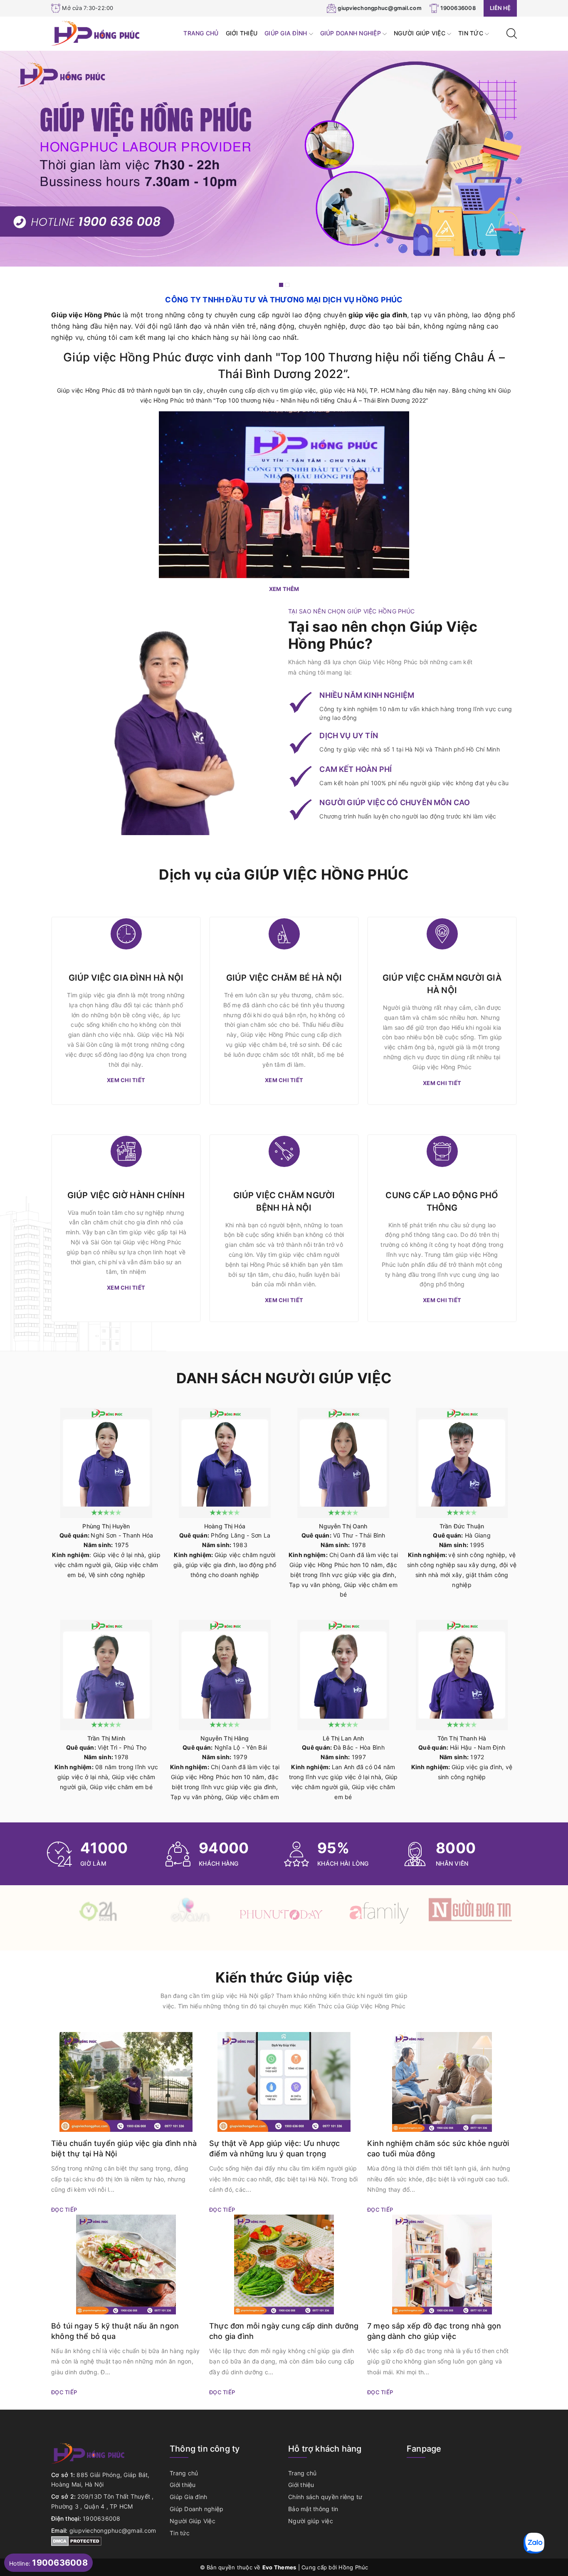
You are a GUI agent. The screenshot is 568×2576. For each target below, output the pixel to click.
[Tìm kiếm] (512, 33)
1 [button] (281, 285)
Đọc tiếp (64, 2210)
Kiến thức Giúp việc (284, 1977)
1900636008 (458, 8)
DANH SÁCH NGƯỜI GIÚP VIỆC (284, 1378)
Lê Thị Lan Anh (343, 1738)
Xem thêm (284, 589)
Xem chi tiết (126, 1080)
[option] (284, 159)
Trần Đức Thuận (462, 1526)
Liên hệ (500, 8)
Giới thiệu (242, 33)
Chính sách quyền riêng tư (325, 2497)
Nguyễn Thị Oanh (343, 1526)
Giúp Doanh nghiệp (352, 33)
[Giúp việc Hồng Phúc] (96, 33)
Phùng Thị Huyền (106, 1526)
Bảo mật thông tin (313, 2509)
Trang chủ (201, 33)
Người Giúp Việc (420, 33)
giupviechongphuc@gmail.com (380, 8)
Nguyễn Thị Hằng (225, 1738)
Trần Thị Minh (106, 1738)
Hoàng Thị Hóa (225, 1526)
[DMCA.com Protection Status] (76, 2540)
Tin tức (472, 33)
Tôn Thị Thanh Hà (462, 1738)
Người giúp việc (311, 2521)
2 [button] (287, 285)
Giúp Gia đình (287, 33)
